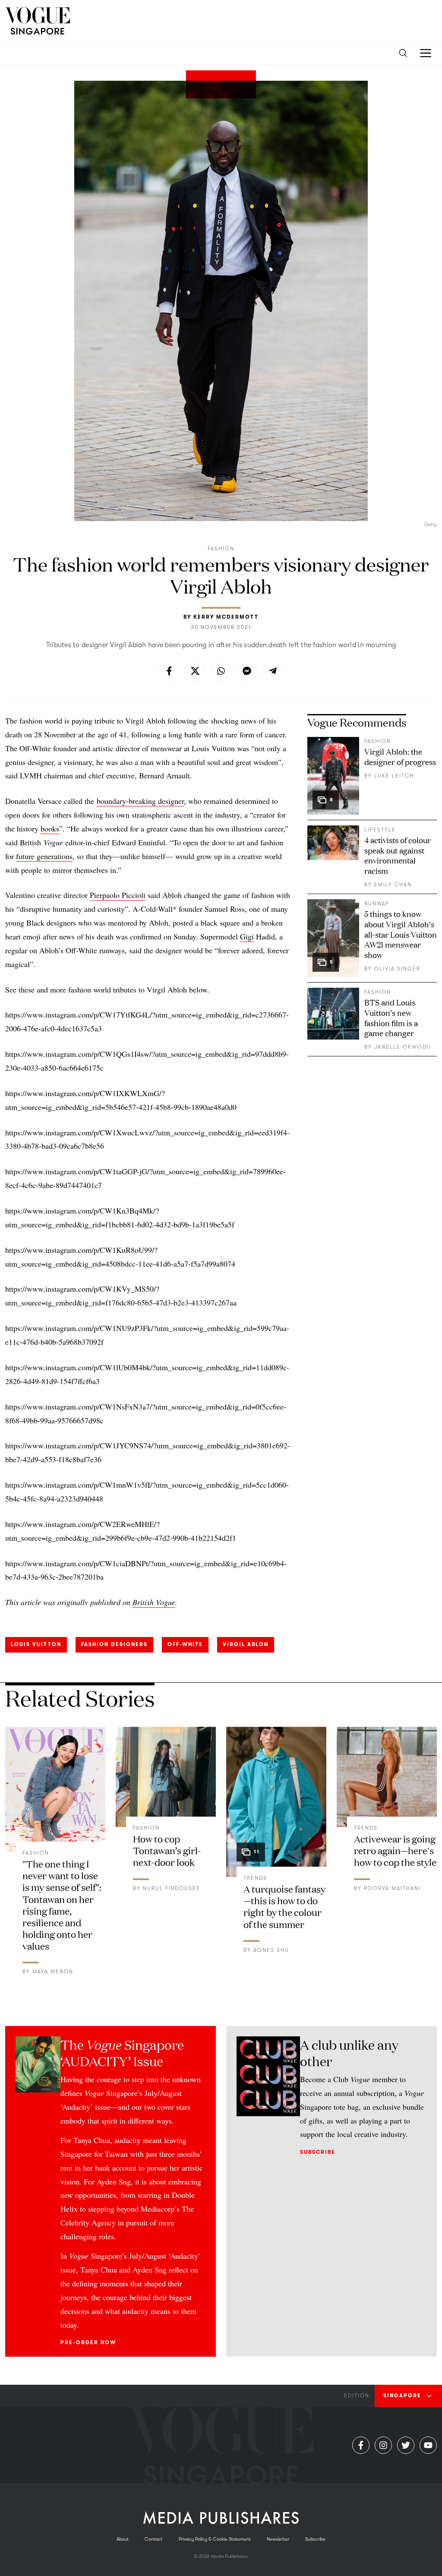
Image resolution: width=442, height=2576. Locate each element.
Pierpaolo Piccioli (118, 895)
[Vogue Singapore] (38, 21)
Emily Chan (393, 885)
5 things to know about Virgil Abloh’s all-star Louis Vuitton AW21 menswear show (401, 934)
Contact (153, 2539)
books (50, 828)
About (123, 2539)
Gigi (247, 936)
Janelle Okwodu (403, 1047)
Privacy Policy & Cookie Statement (215, 2539)
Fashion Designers (114, 1644)
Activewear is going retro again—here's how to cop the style (395, 1850)
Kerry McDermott (226, 617)
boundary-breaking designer (140, 801)
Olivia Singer (397, 969)
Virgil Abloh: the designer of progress (400, 756)
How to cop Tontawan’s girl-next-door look (167, 1850)
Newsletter (278, 2539)
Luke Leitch (394, 776)
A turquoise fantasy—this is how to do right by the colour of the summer (284, 1906)
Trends (255, 1878)
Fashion (221, 549)
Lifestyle (380, 830)
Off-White (185, 1644)
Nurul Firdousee (172, 1888)
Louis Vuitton (36, 1644)
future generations (44, 856)
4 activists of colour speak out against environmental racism (398, 855)
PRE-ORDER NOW (88, 2342)
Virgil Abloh (246, 1644)
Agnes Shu (271, 1950)
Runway (377, 904)
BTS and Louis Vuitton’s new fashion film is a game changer (391, 1018)
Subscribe (318, 2152)
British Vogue (154, 1602)
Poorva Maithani (392, 1888)
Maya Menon (53, 1972)
